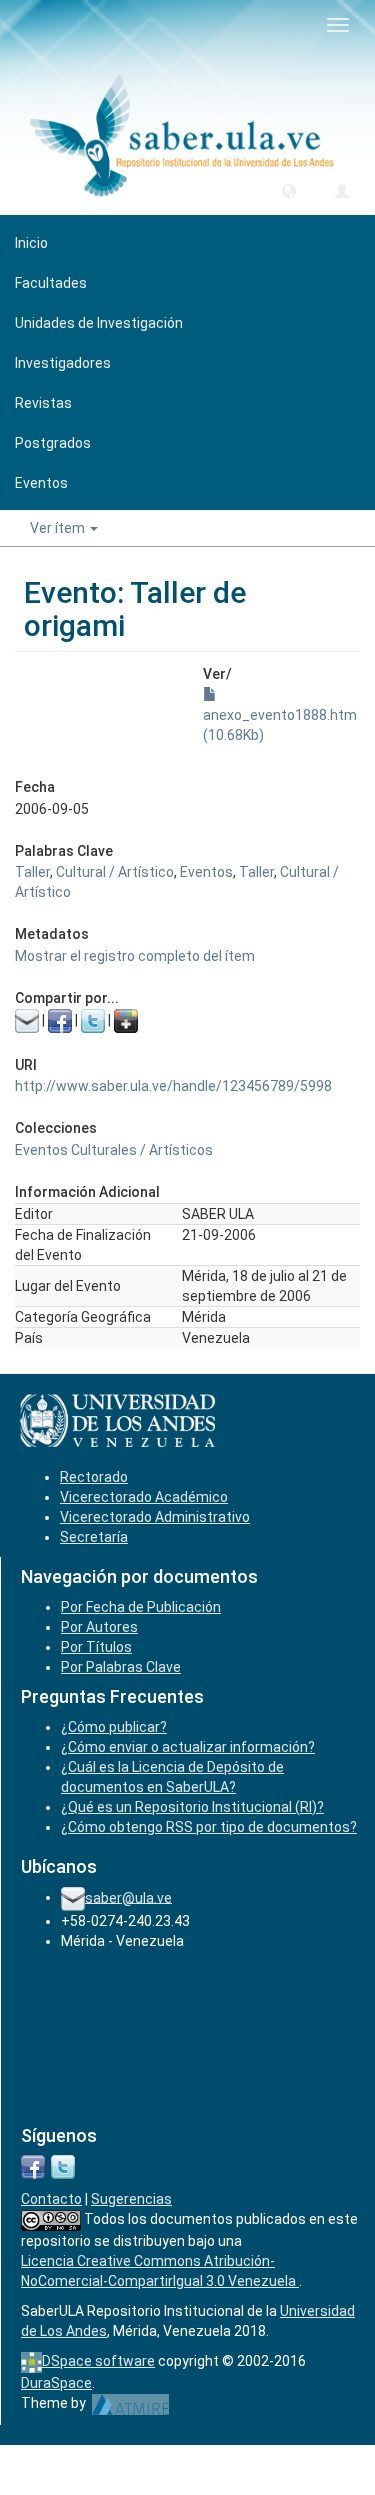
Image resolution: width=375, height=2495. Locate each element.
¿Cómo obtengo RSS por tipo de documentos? (209, 1827)
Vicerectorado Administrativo (155, 1517)
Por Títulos (96, 1647)
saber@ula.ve (128, 1897)
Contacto (51, 2199)
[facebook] (33, 2166)
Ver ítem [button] (59, 528)
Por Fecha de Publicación (141, 1607)
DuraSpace (56, 2383)
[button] (289, 190)
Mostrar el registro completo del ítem (135, 956)
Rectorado (94, 1477)
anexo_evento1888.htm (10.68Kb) (280, 725)
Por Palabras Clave (121, 1667)
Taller (32, 872)
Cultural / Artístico (115, 872)
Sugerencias (131, 2199)
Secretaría (94, 1537)
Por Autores (99, 1627)
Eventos (206, 872)
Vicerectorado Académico (144, 1497)
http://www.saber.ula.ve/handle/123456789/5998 (173, 1086)
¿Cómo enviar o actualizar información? (188, 1747)
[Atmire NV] (130, 2403)
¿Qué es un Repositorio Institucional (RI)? (192, 1807)
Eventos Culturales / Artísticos (114, 1150)
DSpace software (98, 2361)
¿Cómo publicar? (114, 1727)
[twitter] (63, 2166)
